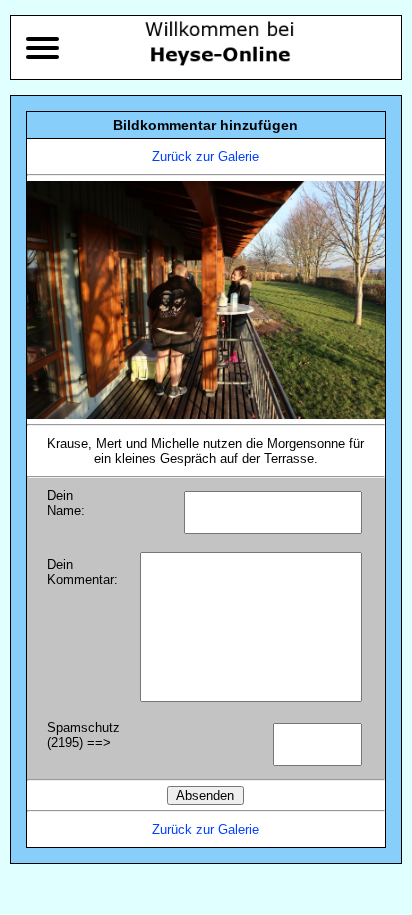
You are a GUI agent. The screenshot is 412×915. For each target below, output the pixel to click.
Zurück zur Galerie (205, 156)
